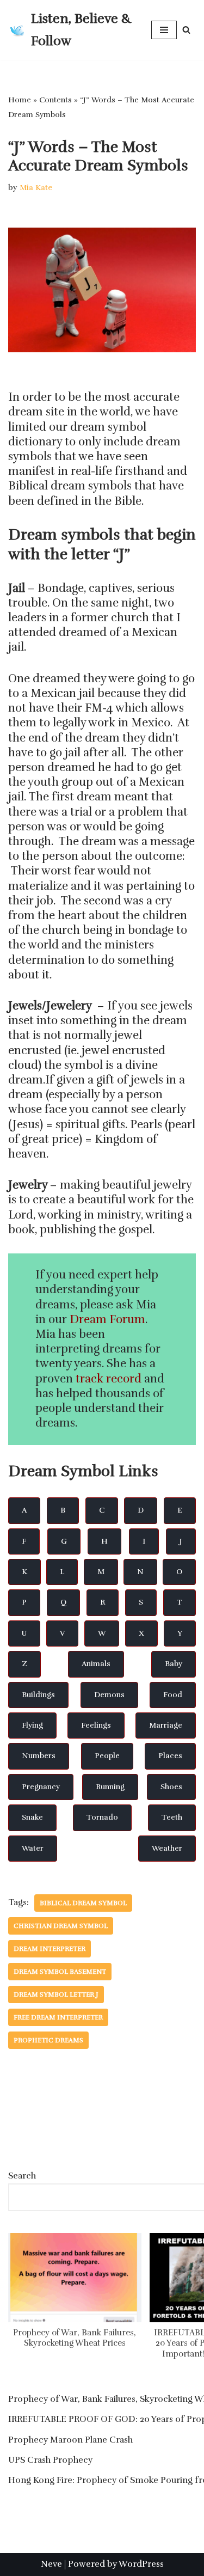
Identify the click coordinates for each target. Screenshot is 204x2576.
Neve (51, 2564)
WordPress (141, 2564)
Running (110, 1787)
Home (20, 100)
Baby (174, 1664)
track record (109, 1379)
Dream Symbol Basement (60, 1972)
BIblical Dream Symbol (83, 1903)
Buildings (38, 1695)
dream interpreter (50, 1949)
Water (33, 1848)
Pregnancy (41, 1787)
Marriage (166, 1725)
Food (173, 1695)
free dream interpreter (58, 2017)
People (107, 1756)
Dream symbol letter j (56, 1994)
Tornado (102, 1817)
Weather (167, 1848)
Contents (55, 100)
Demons (109, 1695)
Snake (32, 1817)
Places (170, 1756)
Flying (32, 1725)
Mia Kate (36, 187)
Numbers (39, 1756)
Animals (96, 1664)
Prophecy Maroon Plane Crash (70, 2440)
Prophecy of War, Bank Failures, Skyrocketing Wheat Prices (75, 2338)
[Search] (186, 30)
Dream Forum (107, 1319)
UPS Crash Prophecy (50, 2460)
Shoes (171, 1787)
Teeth (172, 1817)
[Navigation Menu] (164, 30)
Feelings (96, 1725)
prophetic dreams (48, 2040)
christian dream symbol (61, 1926)
